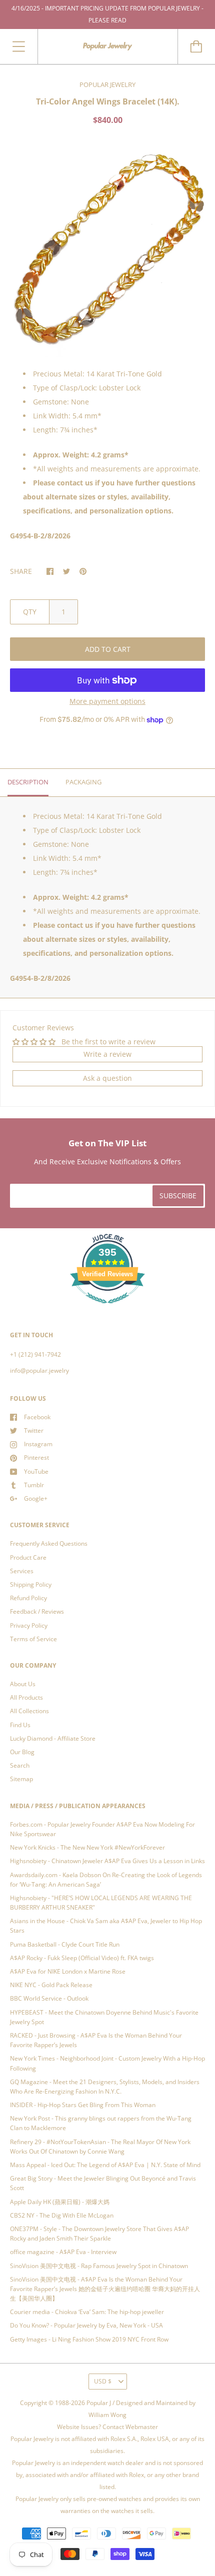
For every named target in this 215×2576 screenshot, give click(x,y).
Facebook (37, 1417)
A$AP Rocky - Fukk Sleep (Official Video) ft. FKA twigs (82, 1958)
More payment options (107, 701)
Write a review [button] (107, 1054)
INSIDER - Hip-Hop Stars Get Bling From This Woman (83, 2105)
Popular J (99, 2403)
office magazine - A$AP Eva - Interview (63, 2252)
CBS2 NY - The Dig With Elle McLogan (62, 2215)
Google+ (36, 1498)
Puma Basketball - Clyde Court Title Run (65, 1944)
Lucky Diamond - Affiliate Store (53, 1738)
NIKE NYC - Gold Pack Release (51, 1985)
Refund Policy (28, 1598)
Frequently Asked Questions (49, 1543)
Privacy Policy (29, 1625)
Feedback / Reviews (37, 1611)
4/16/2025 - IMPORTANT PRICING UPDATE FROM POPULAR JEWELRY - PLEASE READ (107, 14)
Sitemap (21, 1779)
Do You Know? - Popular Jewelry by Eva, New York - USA (86, 2325)
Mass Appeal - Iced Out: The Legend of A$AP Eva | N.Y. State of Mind (105, 2165)
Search (20, 1765)
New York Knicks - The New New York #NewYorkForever (87, 1847)
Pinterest (36, 1457)
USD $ (103, 2381)
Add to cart (108, 649)
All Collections (29, 1711)
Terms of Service (33, 1639)
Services (22, 1571)
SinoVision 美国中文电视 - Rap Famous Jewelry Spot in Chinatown (99, 2266)
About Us (23, 1684)
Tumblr (34, 1485)
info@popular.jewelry (39, 1370)
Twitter (34, 1430)
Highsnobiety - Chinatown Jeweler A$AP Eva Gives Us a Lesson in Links (107, 1861)
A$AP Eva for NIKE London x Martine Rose (68, 1971)
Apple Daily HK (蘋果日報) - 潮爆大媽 (60, 2202)
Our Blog (22, 1752)
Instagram (38, 1444)
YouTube (36, 1471)
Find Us (20, 1725)
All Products (26, 1697)
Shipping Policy (31, 1584)
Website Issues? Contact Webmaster (107, 2427)
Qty (30, 612)
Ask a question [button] (107, 1078)
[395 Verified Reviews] (107, 1309)
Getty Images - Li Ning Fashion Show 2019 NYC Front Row (89, 2339)
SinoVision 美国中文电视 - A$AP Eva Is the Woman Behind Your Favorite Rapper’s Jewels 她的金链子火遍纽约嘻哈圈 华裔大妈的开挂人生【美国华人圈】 (105, 2289)
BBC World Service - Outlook (49, 1998)
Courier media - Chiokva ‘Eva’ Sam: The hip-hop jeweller (87, 2312)
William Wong (107, 2415)
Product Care (28, 1557)
